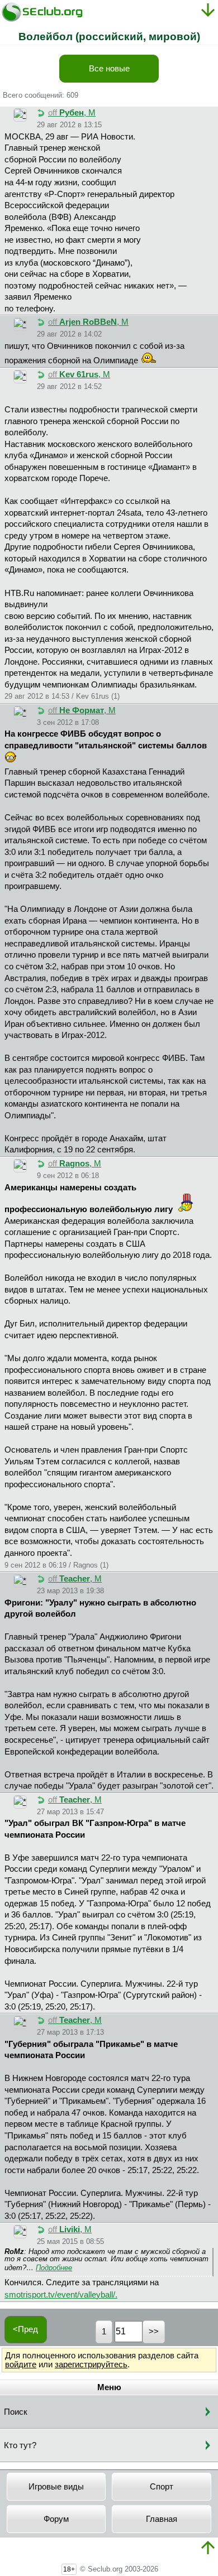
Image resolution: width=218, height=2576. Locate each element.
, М (72, 113)
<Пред (25, 2329)
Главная (162, 2519)
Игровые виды (56, 2487)
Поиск (16, 2412)
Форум (56, 2519)
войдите (21, 2364)
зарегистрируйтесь (91, 2364)
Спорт (162, 2487)
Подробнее (54, 2268)
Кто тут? (20, 2445)
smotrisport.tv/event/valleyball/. (61, 2295)
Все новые (109, 69)
